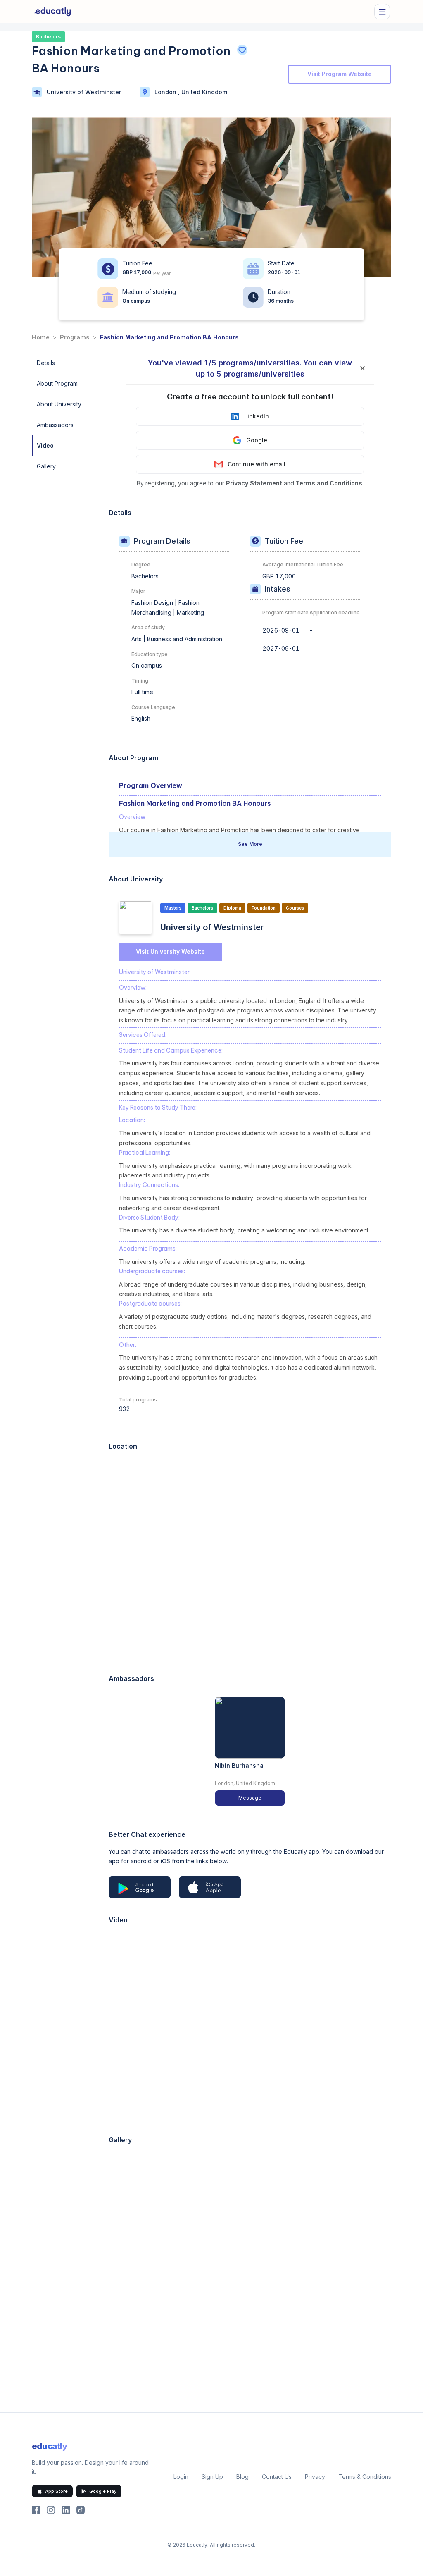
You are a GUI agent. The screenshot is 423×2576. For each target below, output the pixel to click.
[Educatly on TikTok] (81, 2510)
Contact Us (277, 2477)
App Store (56, 2491)
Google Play (103, 2491)
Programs (75, 337)
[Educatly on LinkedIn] (66, 2510)
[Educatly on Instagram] (51, 2510)
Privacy (315, 2477)
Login (181, 2477)
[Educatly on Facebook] (36, 2510)
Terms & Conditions (365, 2477)
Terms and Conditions (329, 483)
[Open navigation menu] (382, 12)
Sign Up (212, 2477)
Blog (242, 2477)
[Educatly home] (53, 12)
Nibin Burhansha (239, 1765)
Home (41, 337)
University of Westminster (84, 92)
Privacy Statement (254, 483)
